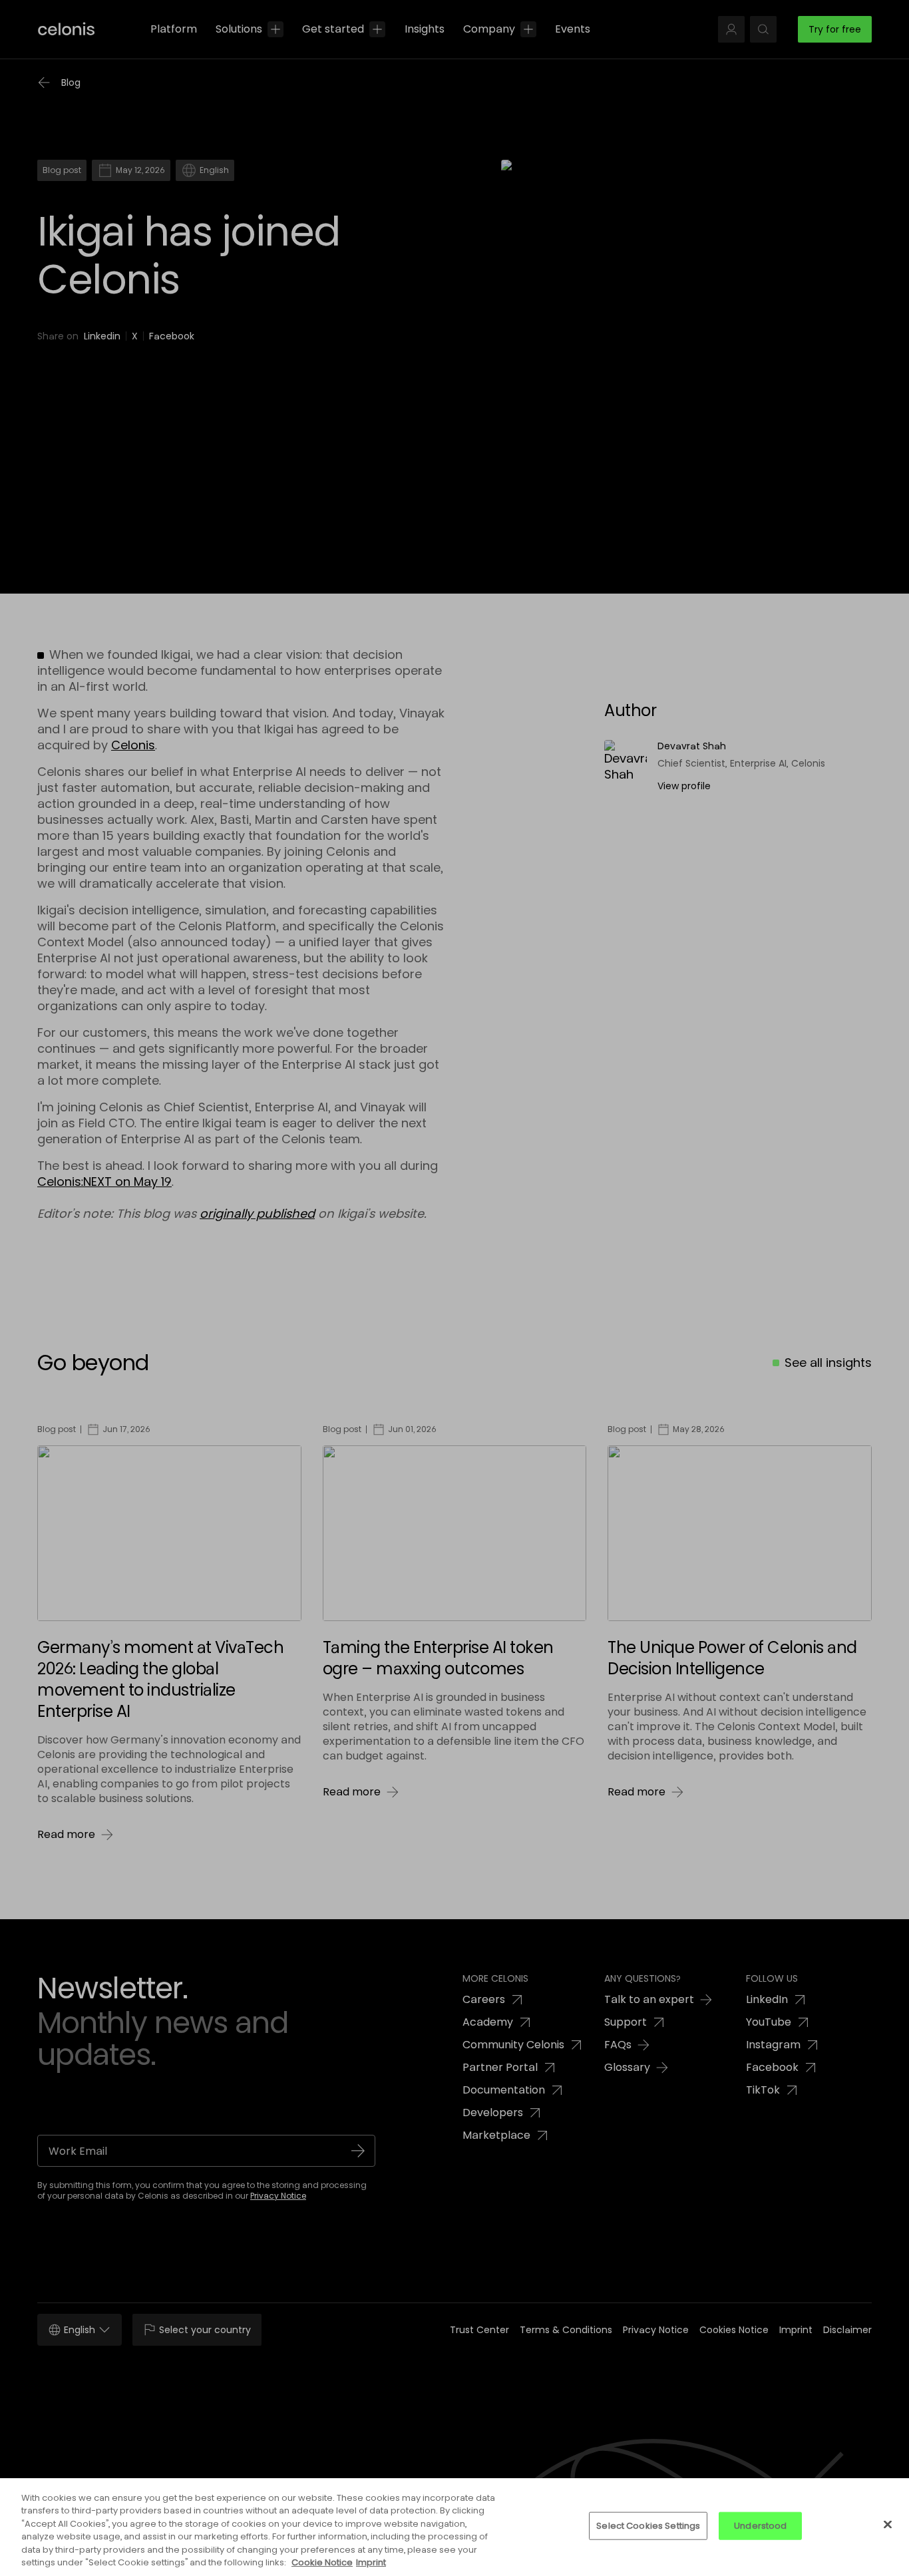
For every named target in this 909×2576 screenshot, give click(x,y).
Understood (760, 2526)
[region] (454, 2527)
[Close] (888, 2525)
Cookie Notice (322, 2562)
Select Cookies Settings (648, 2526)
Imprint (371, 2562)
